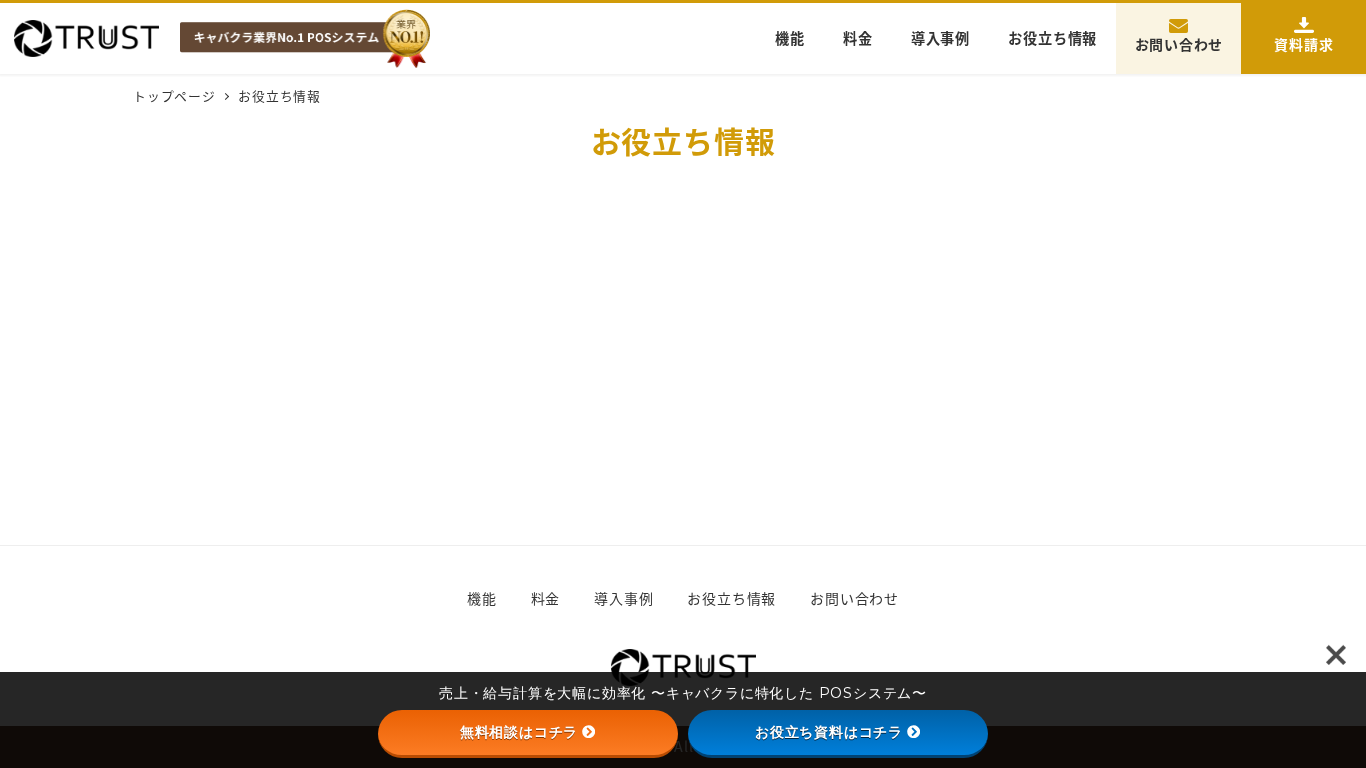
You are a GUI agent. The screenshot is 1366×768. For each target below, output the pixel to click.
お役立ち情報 (731, 598)
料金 (546, 598)
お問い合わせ (854, 598)
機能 (482, 598)
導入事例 (623, 598)
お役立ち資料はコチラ (829, 732)
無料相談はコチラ (519, 732)
